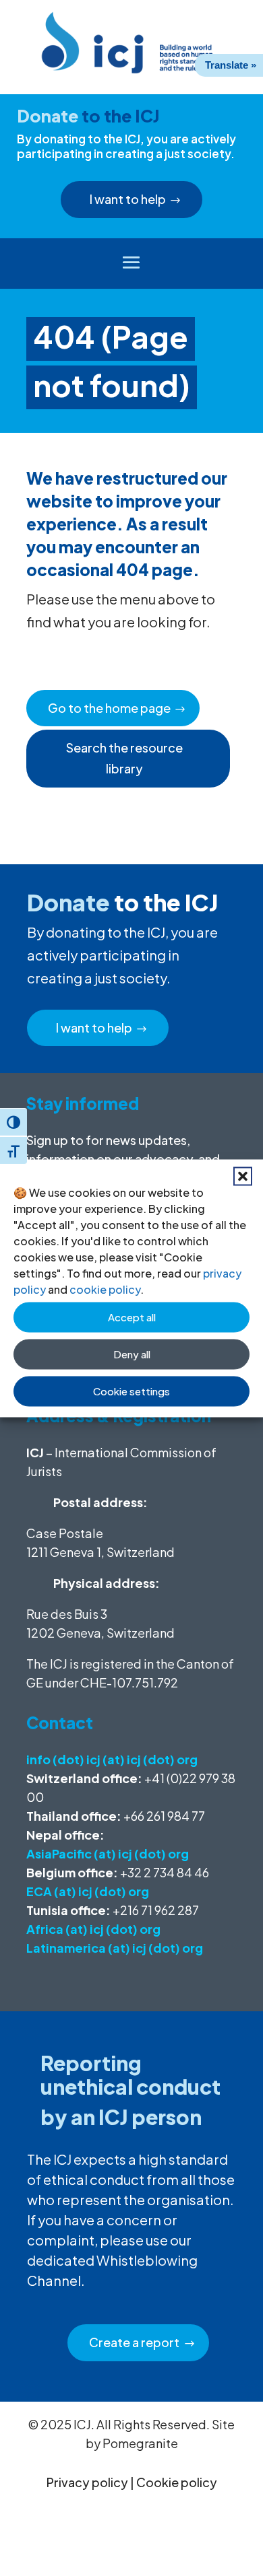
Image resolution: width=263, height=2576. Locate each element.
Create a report (134, 2342)
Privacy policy (87, 2482)
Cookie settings (131, 1391)
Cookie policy (177, 2482)
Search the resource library (124, 758)
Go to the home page (109, 708)
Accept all (132, 1317)
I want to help (128, 199)
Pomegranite (140, 2443)
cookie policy (105, 1289)
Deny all (132, 1354)
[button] (243, 1176)
